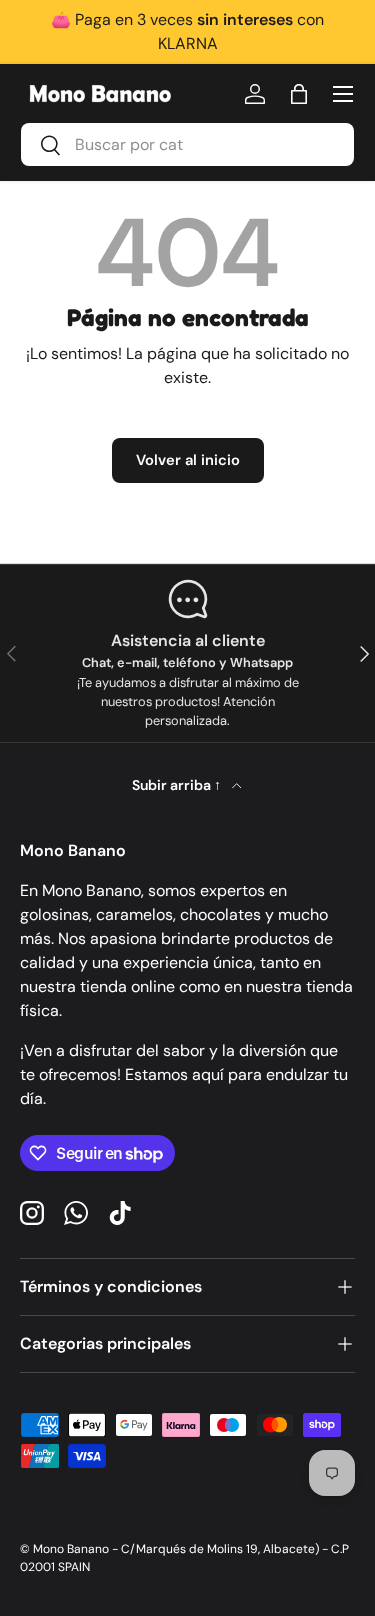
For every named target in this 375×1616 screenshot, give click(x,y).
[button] (299, 94)
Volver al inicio (188, 460)
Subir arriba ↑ (178, 785)
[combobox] (187, 144)
